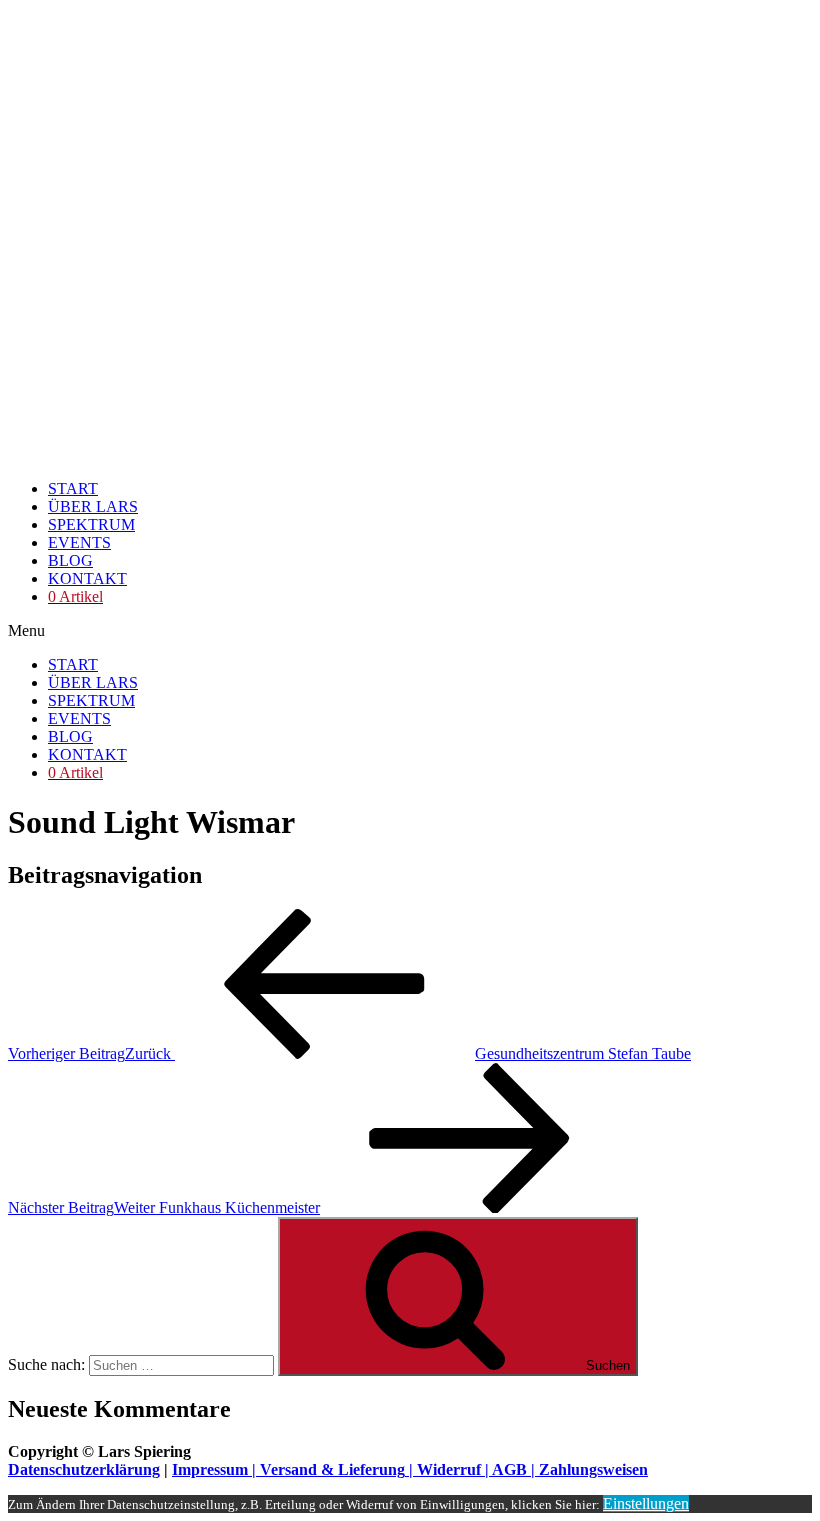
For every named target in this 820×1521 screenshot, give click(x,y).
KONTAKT (87, 578)
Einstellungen (646, 1503)
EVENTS (79, 542)
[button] (410, 631)
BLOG (70, 560)
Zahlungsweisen (593, 1469)
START (73, 488)
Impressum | (216, 1469)
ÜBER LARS (93, 506)
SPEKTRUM (91, 524)
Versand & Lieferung (332, 1469)
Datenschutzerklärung (84, 1469)
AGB (509, 1469)
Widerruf (449, 1469)
